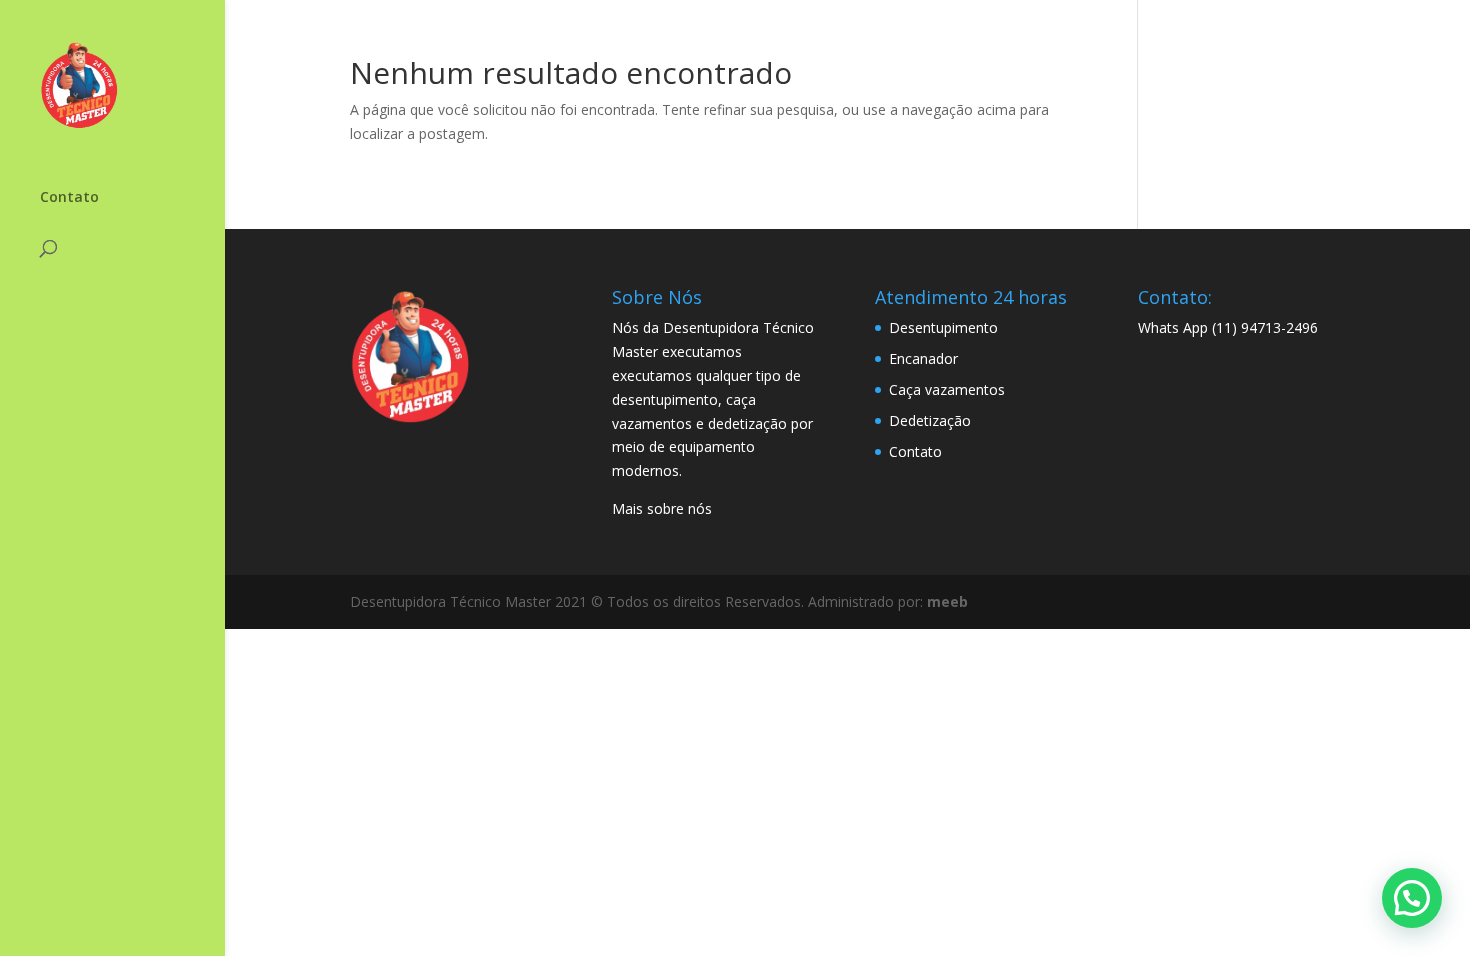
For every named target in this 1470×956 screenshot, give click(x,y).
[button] (1412, 898)
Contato (69, 198)
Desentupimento (943, 327)
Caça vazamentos (947, 389)
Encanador (923, 358)
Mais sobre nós (662, 508)
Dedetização (930, 420)
